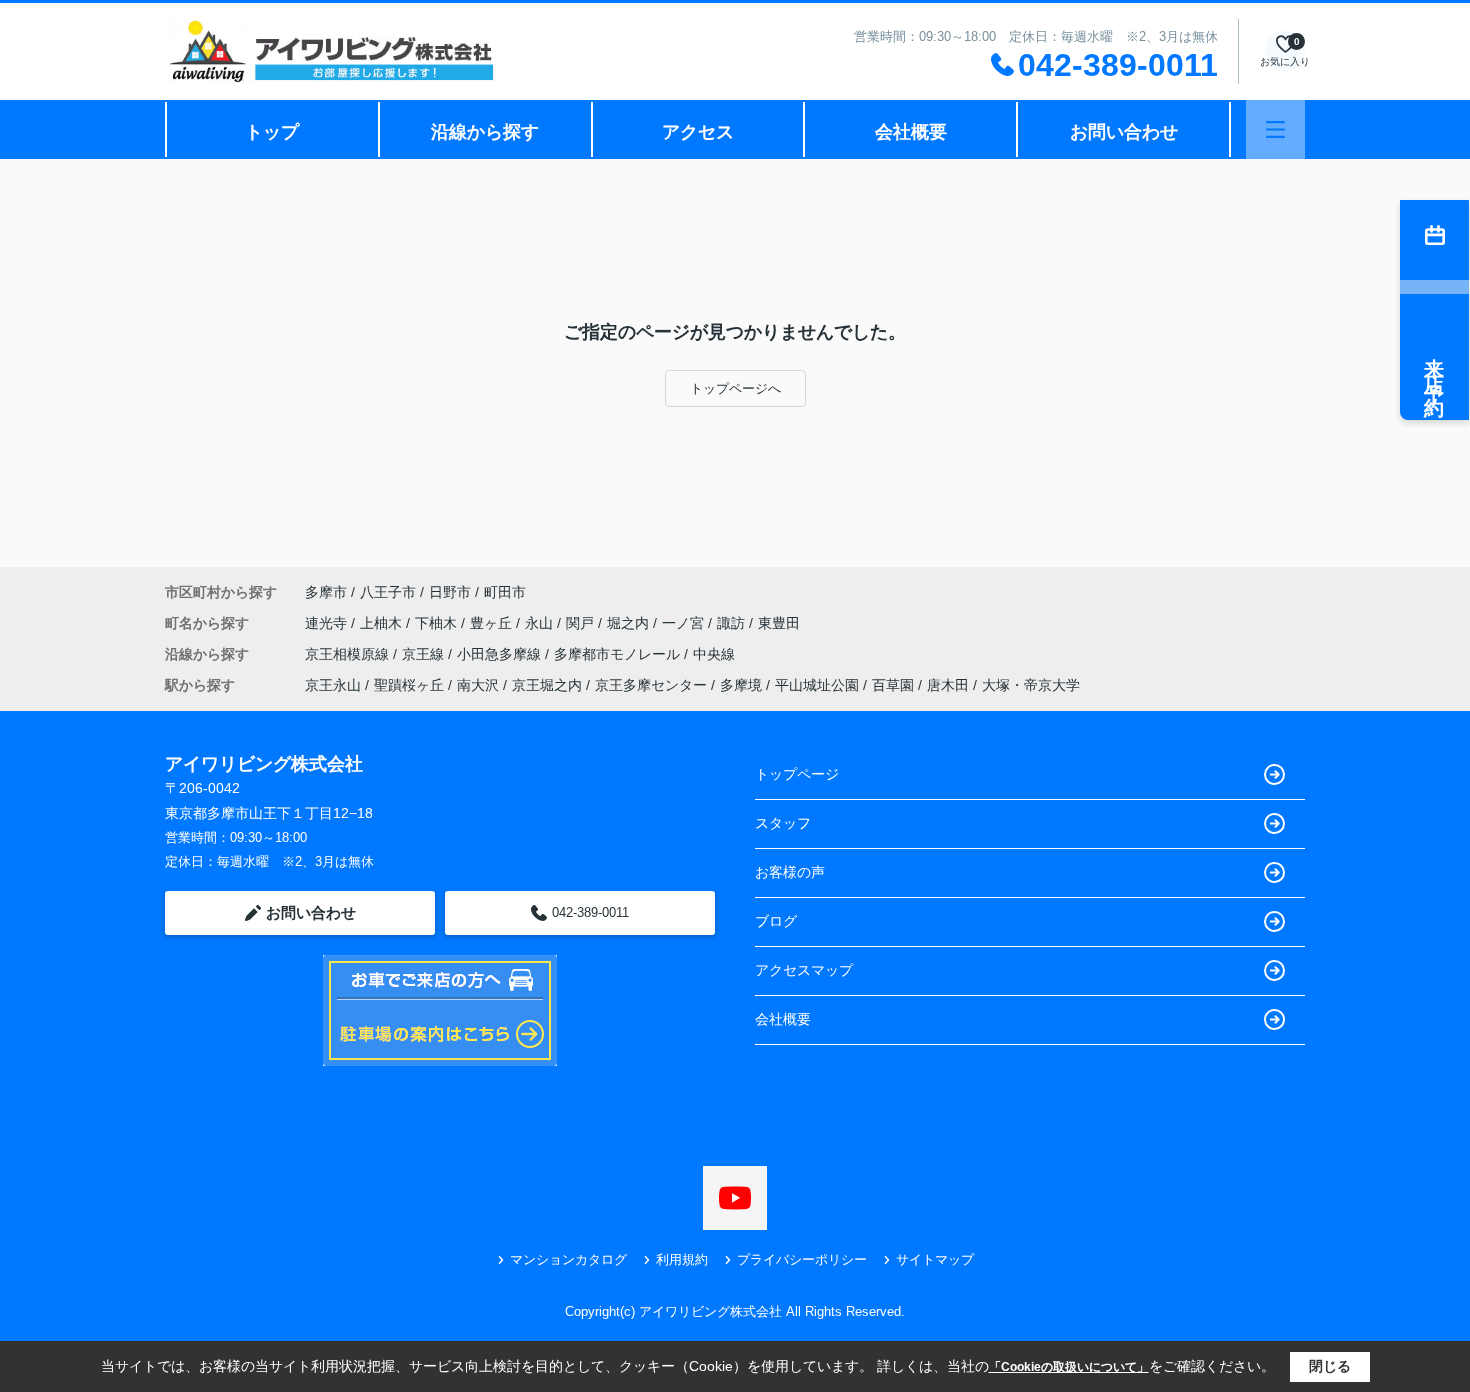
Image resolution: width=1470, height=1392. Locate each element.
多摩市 (326, 592)
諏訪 (733, 623)
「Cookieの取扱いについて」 (1069, 1367)
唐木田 (948, 685)
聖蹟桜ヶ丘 (409, 685)
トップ (272, 132)
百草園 (893, 685)
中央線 (714, 654)
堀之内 (630, 623)
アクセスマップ (804, 970)
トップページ (797, 774)
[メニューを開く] (1275, 129)
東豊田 (779, 623)
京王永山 (333, 685)
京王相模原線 (349, 654)
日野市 (450, 592)
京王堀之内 (547, 685)
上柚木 (383, 623)
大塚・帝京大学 (1031, 685)
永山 (541, 623)
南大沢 (478, 685)
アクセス (698, 132)
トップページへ (735, 388)
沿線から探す (485, 132)
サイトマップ (935, 1259)
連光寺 (328, 623)
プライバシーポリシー (802, 1259)
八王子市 (388, 592)
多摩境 (741, 685)
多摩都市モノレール (619, 654)
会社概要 (911, 132)
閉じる (1330, 1366)
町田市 (505, 592)
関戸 (582, 623)
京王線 (425, 654)
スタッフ (783, 823)
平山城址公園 (817, 685)
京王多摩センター (651, 685)
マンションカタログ (568, 1259)
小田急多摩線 (501, 654)
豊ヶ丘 (493, 623)
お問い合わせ (1124, 132)
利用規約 (682, 1259)
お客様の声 (790, 872)
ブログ (776, 921)
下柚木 (438, 623)
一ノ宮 (685, 623)
